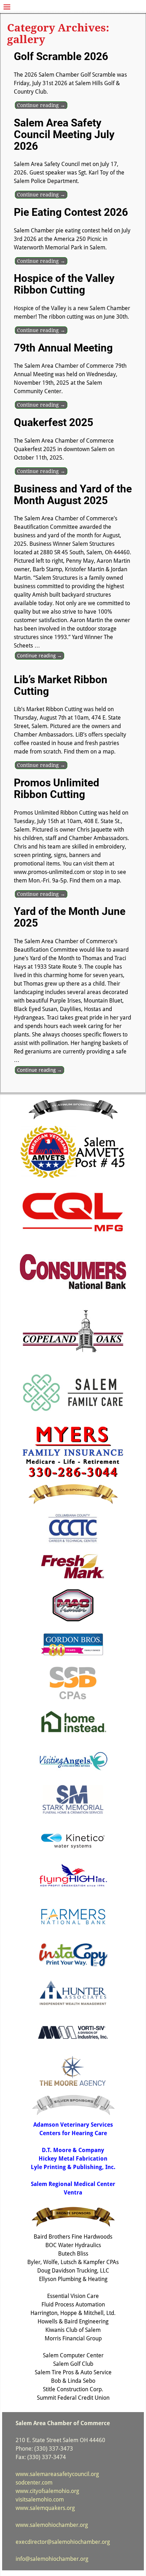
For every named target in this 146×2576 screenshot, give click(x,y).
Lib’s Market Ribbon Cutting (61, 685)
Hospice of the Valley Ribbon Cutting (64, 284)
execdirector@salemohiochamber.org (63, 2542)
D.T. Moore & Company (73, 2150)
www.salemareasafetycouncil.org (57, 2474)
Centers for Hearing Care (73, 2133)
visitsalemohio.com (40, 2500)
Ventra (73, 2193)
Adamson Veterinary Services (73, 2125)
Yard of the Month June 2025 (70, 917)
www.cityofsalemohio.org (47, 2491)
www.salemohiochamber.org (52, 2525)
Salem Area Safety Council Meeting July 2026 (64, 134)
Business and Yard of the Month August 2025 (73, 495)
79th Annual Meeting (63, 348)
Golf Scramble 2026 (61, 56)
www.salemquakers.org (45, 2508)
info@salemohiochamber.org (52, 2559)
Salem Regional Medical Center (73, 2184)
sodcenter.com (34, 2483)
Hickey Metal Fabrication (73, 2159)
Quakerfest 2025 (54, 422)
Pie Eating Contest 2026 (71, 212)
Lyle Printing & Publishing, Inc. (73, 2167)
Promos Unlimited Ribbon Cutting (57, 788)
